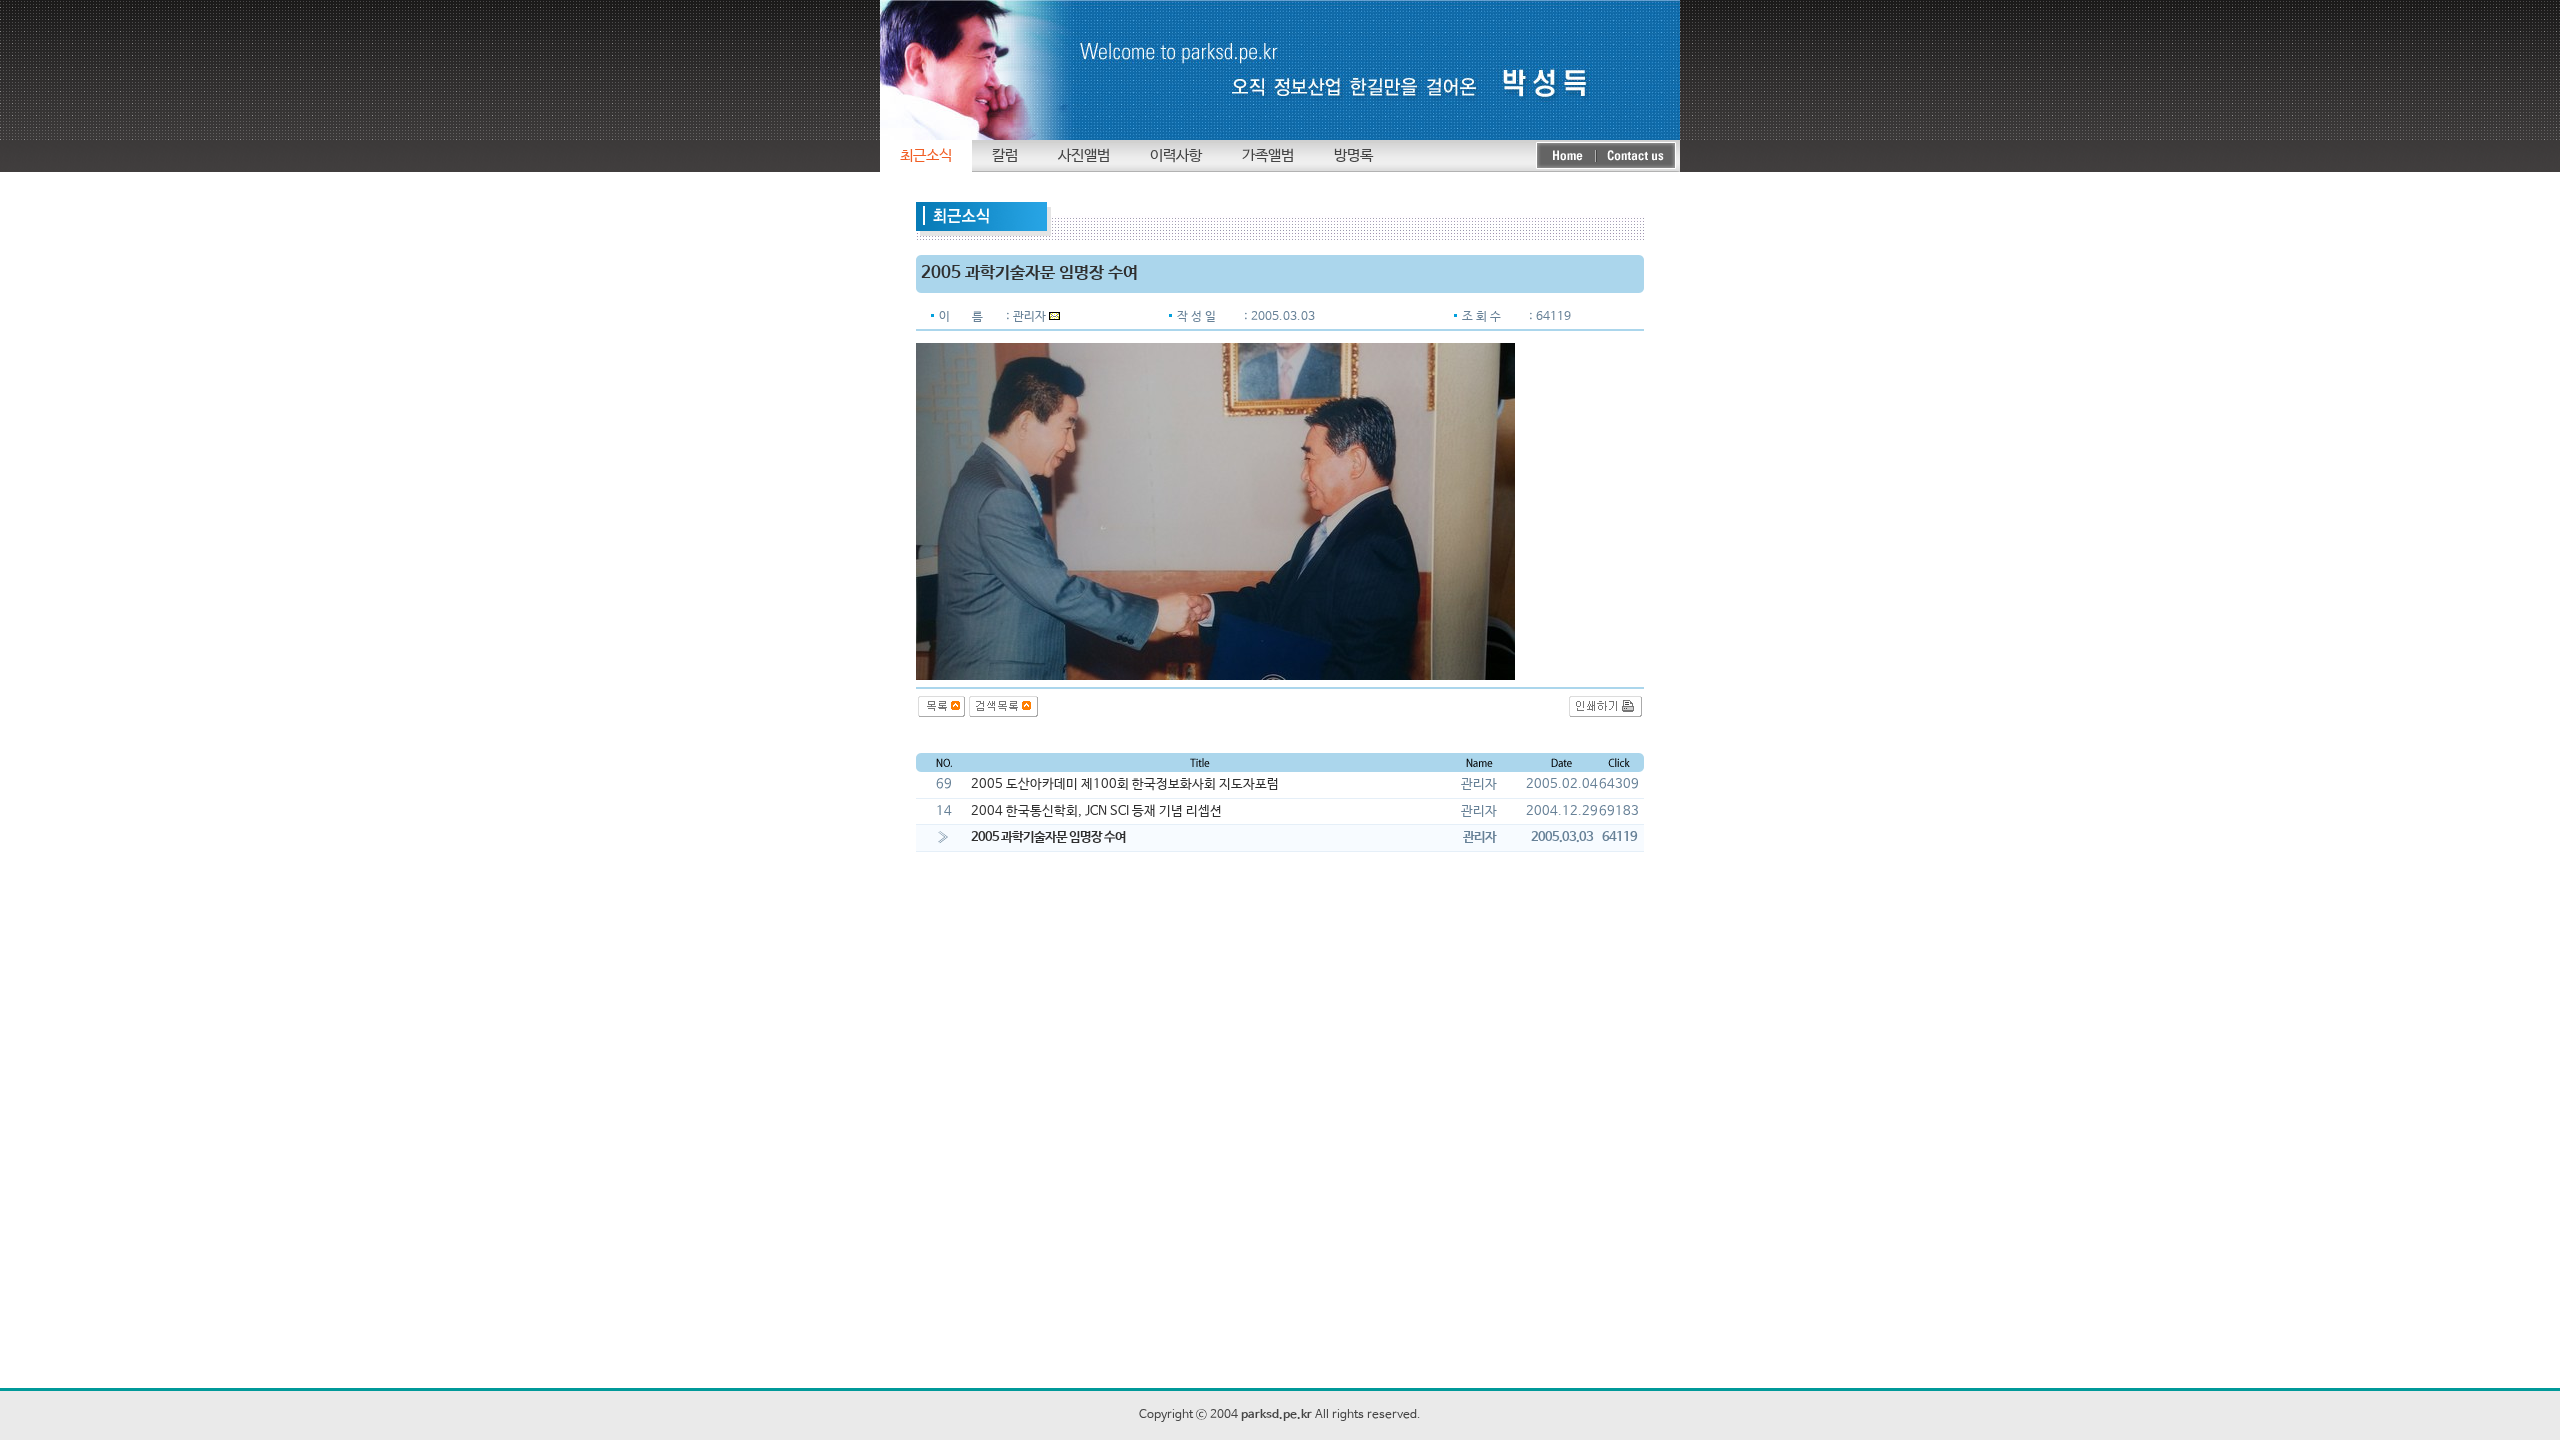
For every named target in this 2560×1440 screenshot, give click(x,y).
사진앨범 (1084, 155)
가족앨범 (1268, 155)
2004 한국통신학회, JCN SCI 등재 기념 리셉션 (1096, 811)
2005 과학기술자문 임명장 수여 (1048, 837)
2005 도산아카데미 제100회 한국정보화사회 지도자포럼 (1125, 784)
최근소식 (926, 155)
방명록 (1353, 155)
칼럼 (1005, 155)
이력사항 (1176, 155)
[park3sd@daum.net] (1054, 317)
